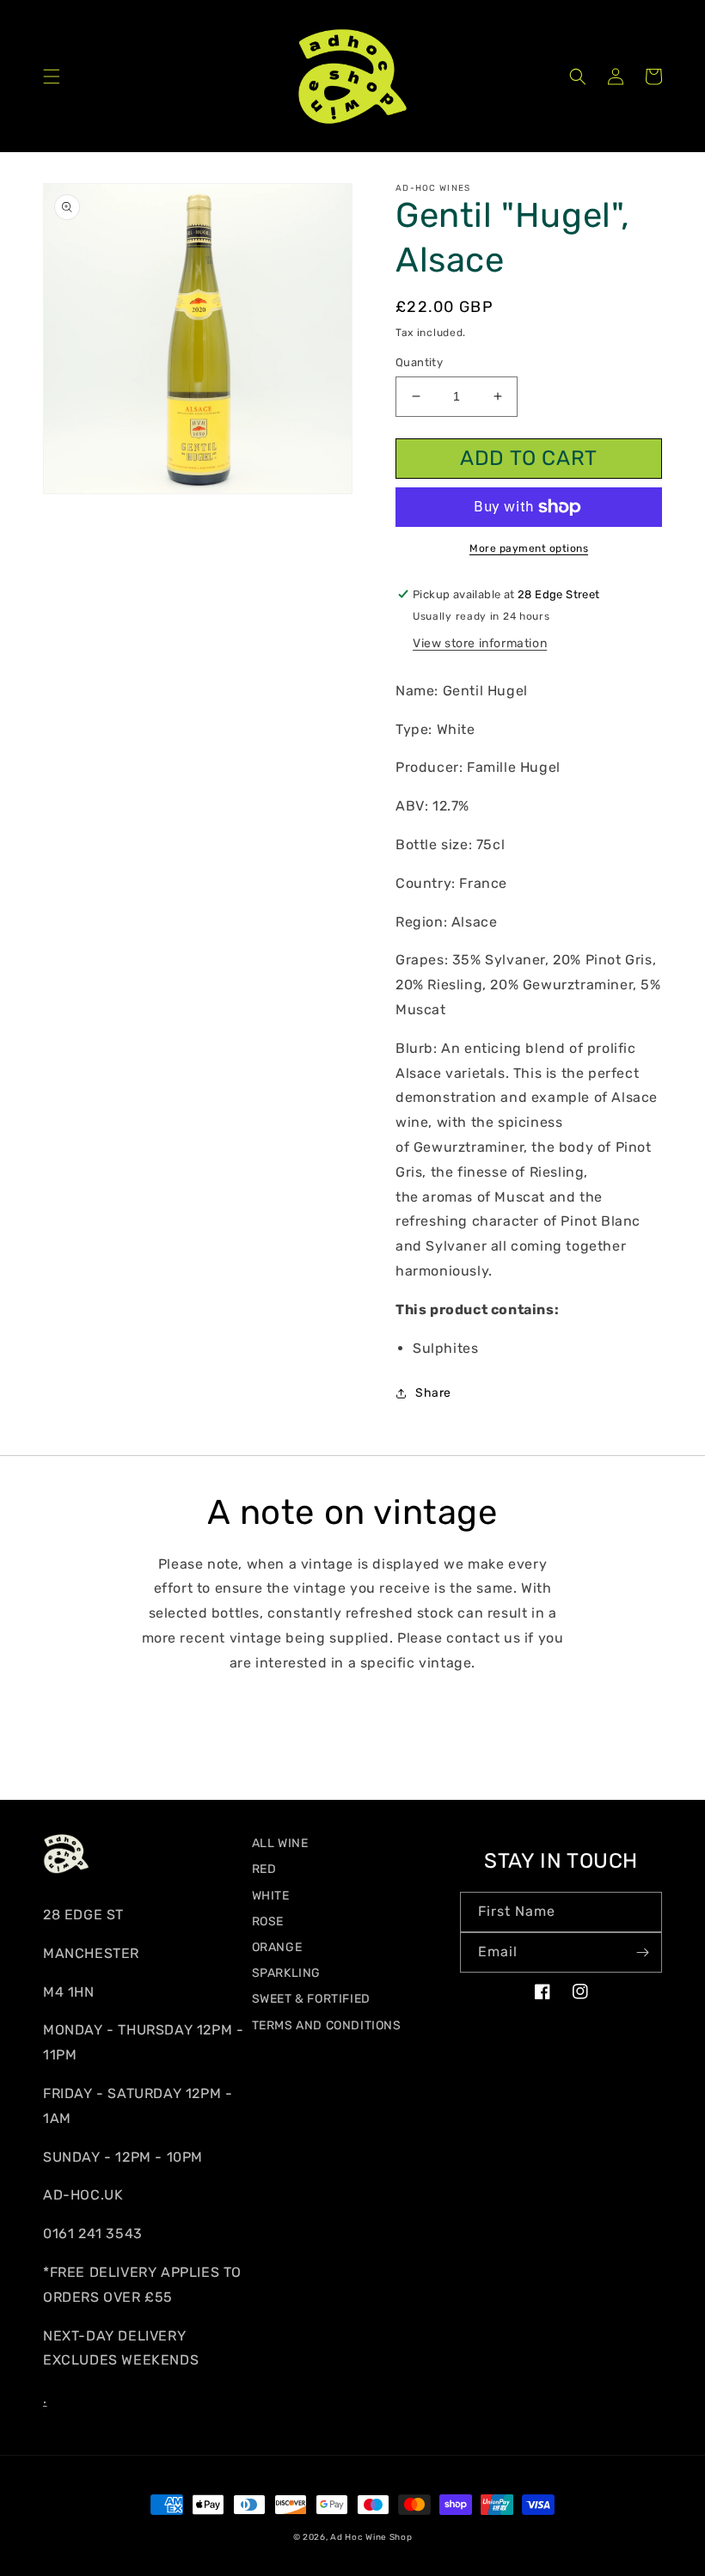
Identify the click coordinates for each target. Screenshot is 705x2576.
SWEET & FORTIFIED (311, 1999)
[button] (52, 76)
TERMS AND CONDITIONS (327, 2025)
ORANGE (277, 1947)
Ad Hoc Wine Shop (371, 2537)
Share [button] (433, 1393)
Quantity (419, 362)
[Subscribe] (642, 1952)
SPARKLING (286, 1973)
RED (264, 1869)
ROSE (268, 1921)
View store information (480, 643)
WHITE (271, 1896)
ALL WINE (280, 1843)
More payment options (529, 548)
